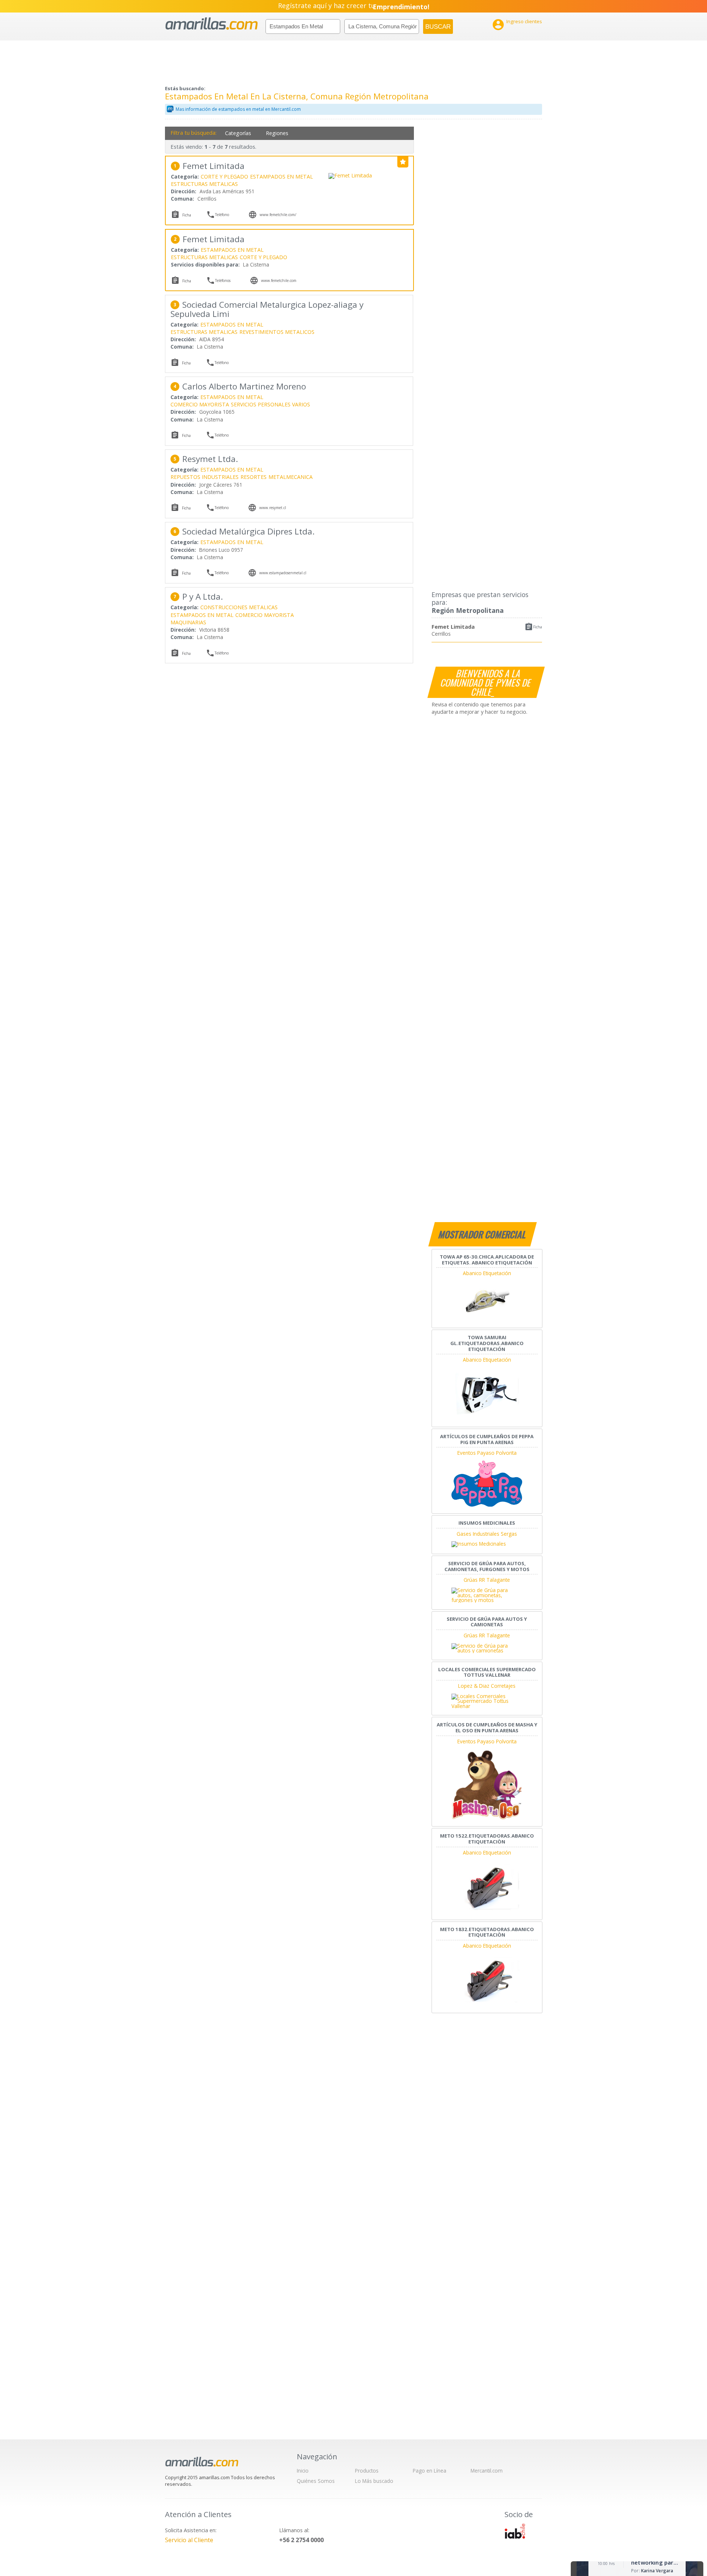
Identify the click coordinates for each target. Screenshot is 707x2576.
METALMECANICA (291, 477)
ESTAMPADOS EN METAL (282, 177)
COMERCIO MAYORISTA (200, 404)
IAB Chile (515, 2531)
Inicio (303, 2471)
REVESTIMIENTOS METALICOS (277, 332)
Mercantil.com (487, 2471)
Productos (367, 2471)
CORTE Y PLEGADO (224, 177)
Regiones (277, 133)
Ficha (538, 627)
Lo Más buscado (374, 2481)
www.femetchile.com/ (278, 215)
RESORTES (254, 477)
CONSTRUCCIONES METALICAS (239, 607)
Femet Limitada (453, 627)
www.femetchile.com (279, 280)
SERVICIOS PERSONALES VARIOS (270, 404)
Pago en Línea (430, 2471)
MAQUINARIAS (188, 622)
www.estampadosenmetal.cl (283, 573)
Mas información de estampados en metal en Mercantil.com (238, 109)
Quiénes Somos (316, 2481)
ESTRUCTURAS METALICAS (204, 184)
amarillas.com (212, 24)
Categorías (238, 133)
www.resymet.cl (273, 508)
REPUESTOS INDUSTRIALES (205, 477)
